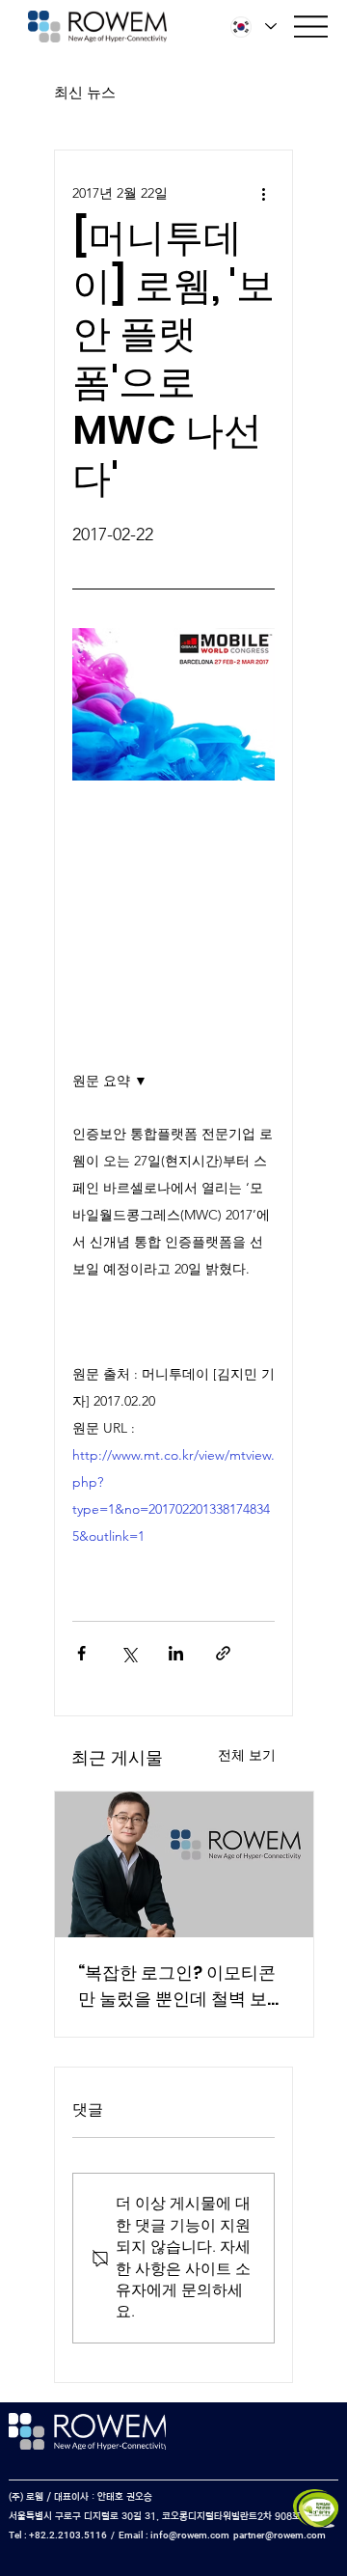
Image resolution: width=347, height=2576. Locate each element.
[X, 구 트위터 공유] (129, 1653)
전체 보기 (247, 1755)
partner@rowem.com (280, 2535)
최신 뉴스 (85, 92)
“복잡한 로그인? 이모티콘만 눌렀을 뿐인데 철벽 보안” (177, 1986)
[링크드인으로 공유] (176, 1653)
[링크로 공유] (223, 1653)
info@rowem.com (190, 2535)
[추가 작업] (263, 193)
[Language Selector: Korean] (254, 27)
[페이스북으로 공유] (81, 1653)
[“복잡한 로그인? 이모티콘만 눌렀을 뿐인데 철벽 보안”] (184, 1864)
